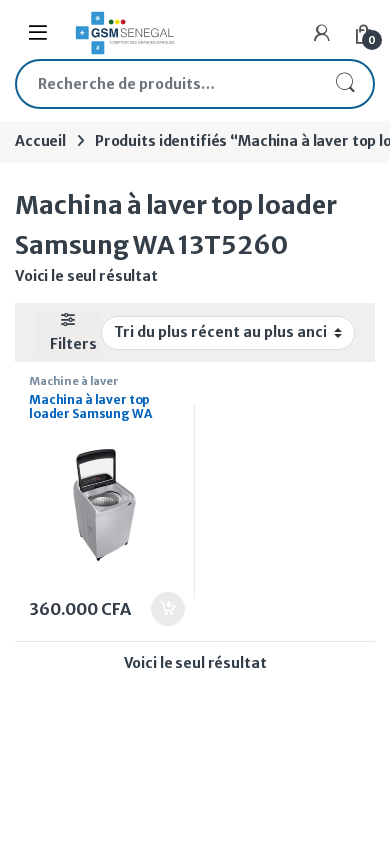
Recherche (345, 84)
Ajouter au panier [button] (157, 609)
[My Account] (322, 33)
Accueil (40, 141)
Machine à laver (74, 381)
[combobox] (167, 84)
